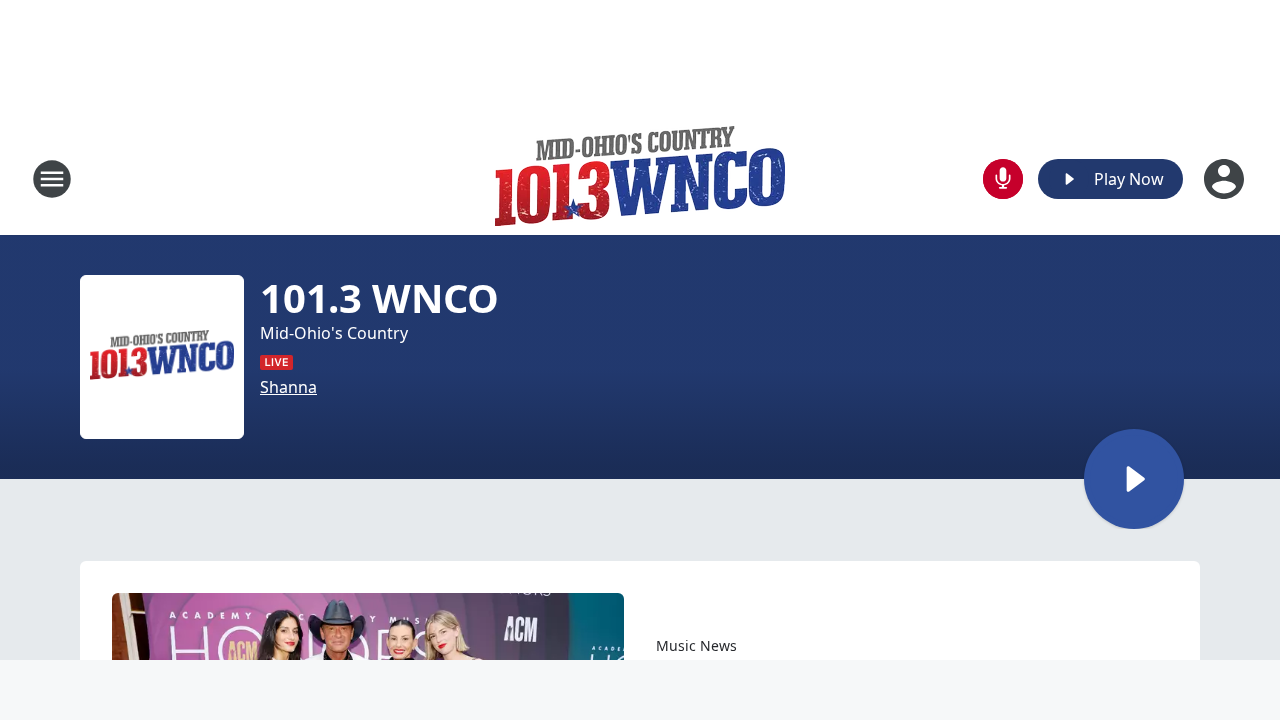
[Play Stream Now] (1134, 479)
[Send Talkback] (1003, 179)
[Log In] (1226, 179)
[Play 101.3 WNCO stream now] (162, 357)
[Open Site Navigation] (52, 179)
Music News (696, 645)
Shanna (288, 387)
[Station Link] (640, 178)
